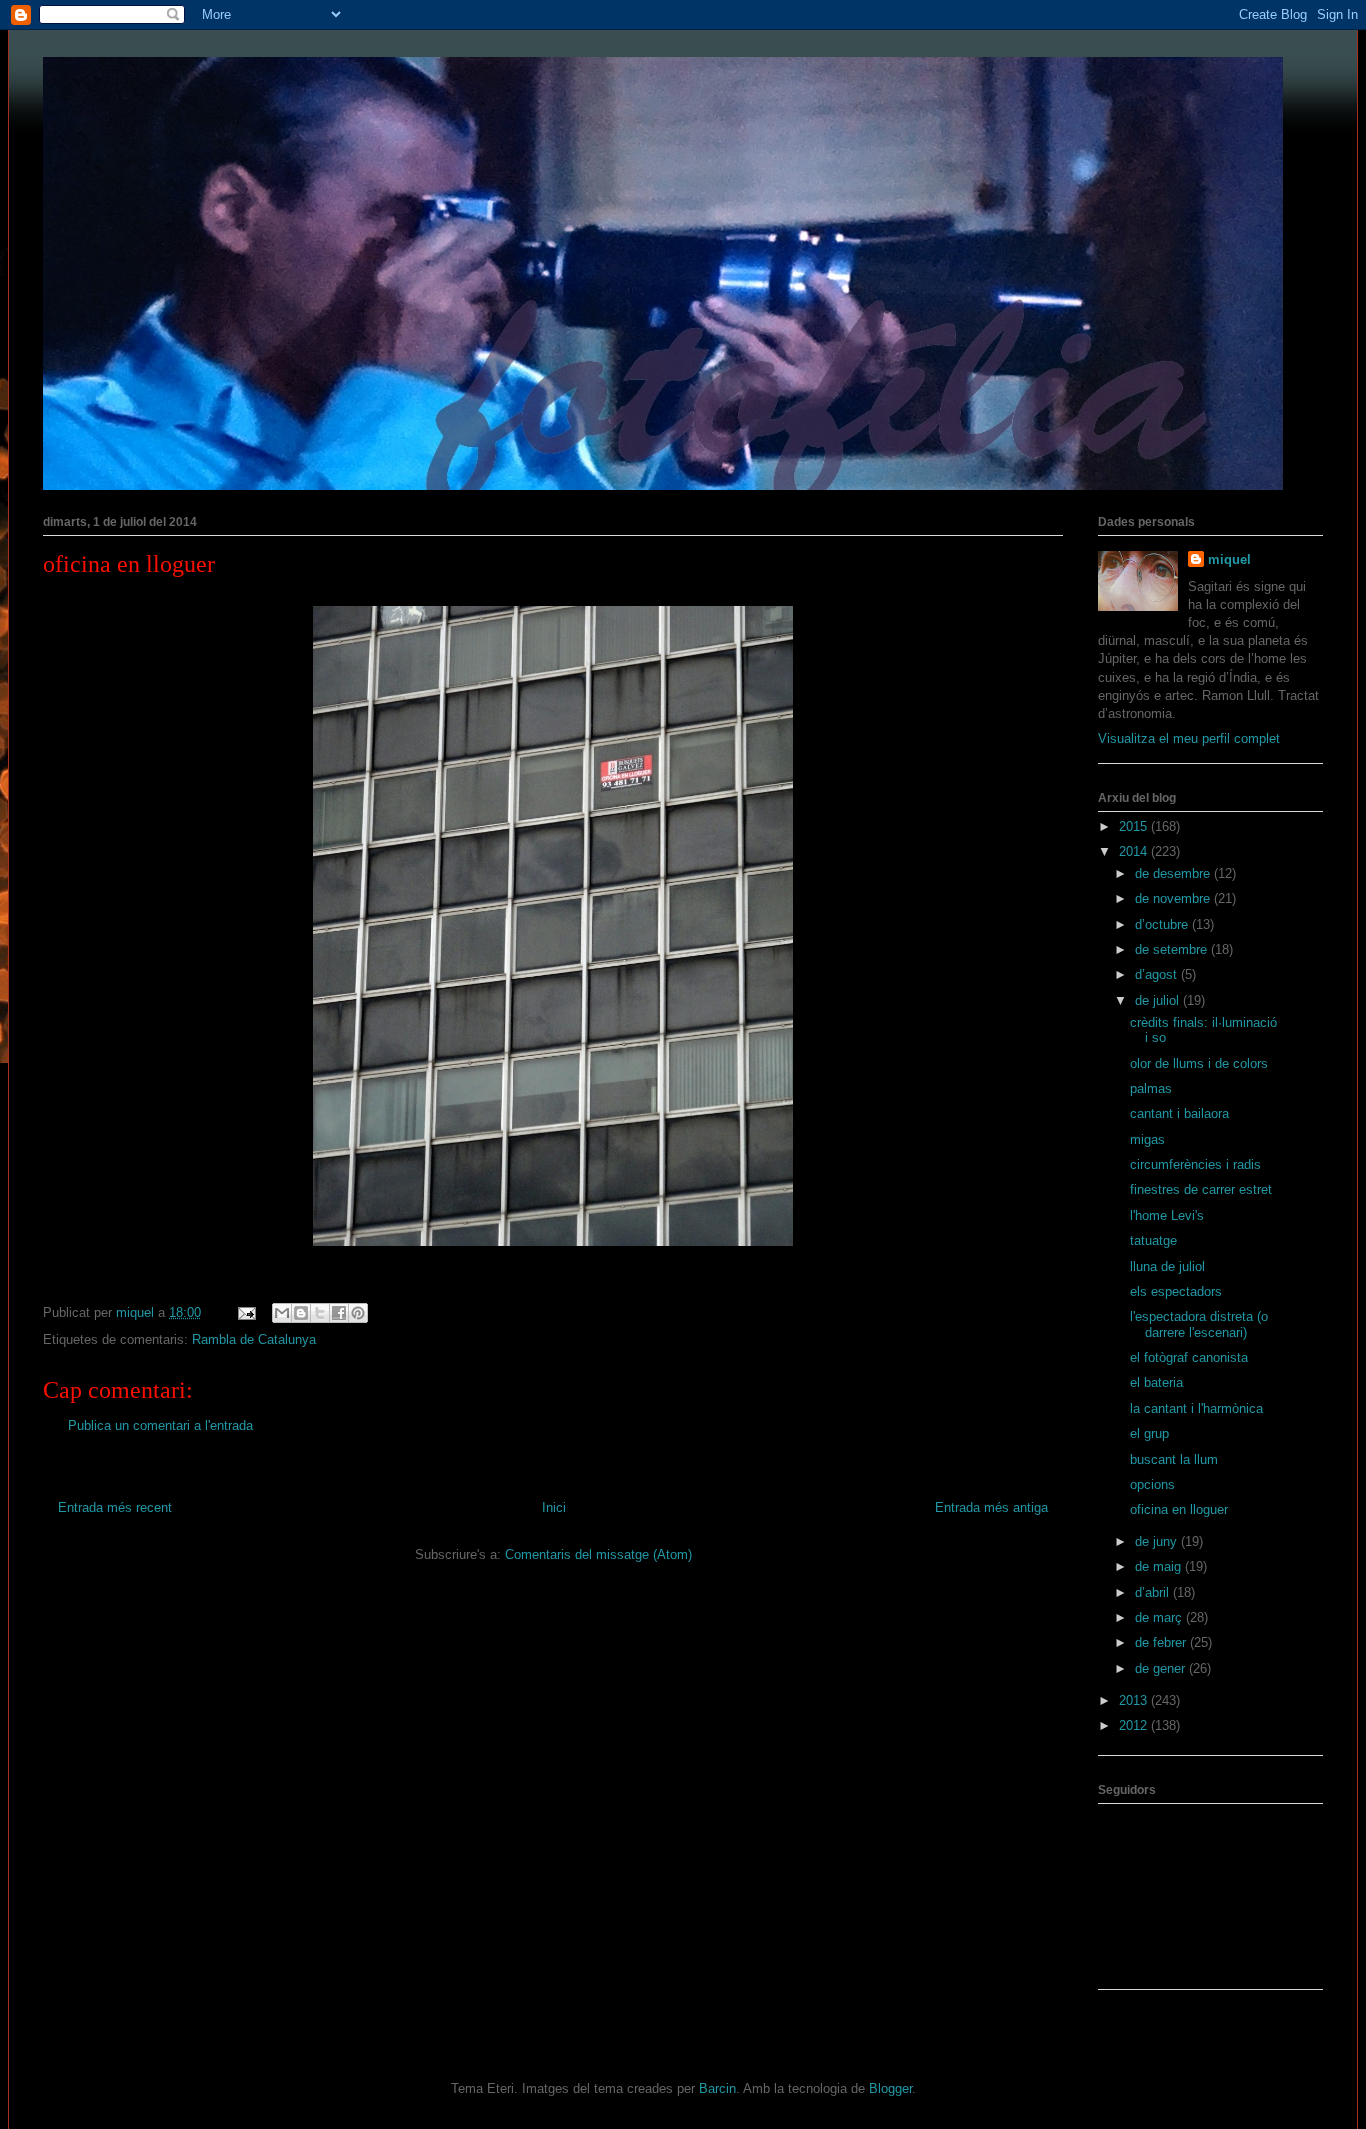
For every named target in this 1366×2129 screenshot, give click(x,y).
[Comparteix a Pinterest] (358, 1313)
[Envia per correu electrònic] (282, 1313)
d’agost (1158, 974)
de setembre (1173, 949)
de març (1160, 1617)
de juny (1158, 1541)
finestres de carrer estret (1201, 1189)
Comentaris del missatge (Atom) (598, 1554)
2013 (1135, 1700)
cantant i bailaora (1179, 1113)
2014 (1135, 851)
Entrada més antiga (991, 1507)
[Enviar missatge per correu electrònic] (245, 1312)
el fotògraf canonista (1189, 1357)
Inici (554, 1507)
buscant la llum (1174, 1459)
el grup (1149, 1433)
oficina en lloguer (1179, 1509)
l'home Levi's (1167, 1215)
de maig (1160, 1566)
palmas (1151, 1088)
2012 (1135, 1725)
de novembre (1174, 898)
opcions (1152, 1484)
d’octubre (1163, 924)
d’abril (1154, 1592)
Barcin (717, 2088)
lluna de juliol (1167, 1266)
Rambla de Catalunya (254, 1339)
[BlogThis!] (301, 1313)
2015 (1135, 826)
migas (1147, 1139)
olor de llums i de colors (1199, 1063)
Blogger (890, 2088)
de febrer (1162, 1642)
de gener (1162, 1668)
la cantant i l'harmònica (1196, 1408)
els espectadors (1176, 1291)
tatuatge (1153, 1240)
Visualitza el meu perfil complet (1189, 738)
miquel (1229, 559)
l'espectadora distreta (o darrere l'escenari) (1199, 1324)
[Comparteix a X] (320, 1313)
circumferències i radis (1195, 1164)
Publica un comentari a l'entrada (160, 1425)
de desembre (1174, 873)
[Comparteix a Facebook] (339, 1313)
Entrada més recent (115, 1507)
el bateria (1156, 1382)
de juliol (1159, 1000)
